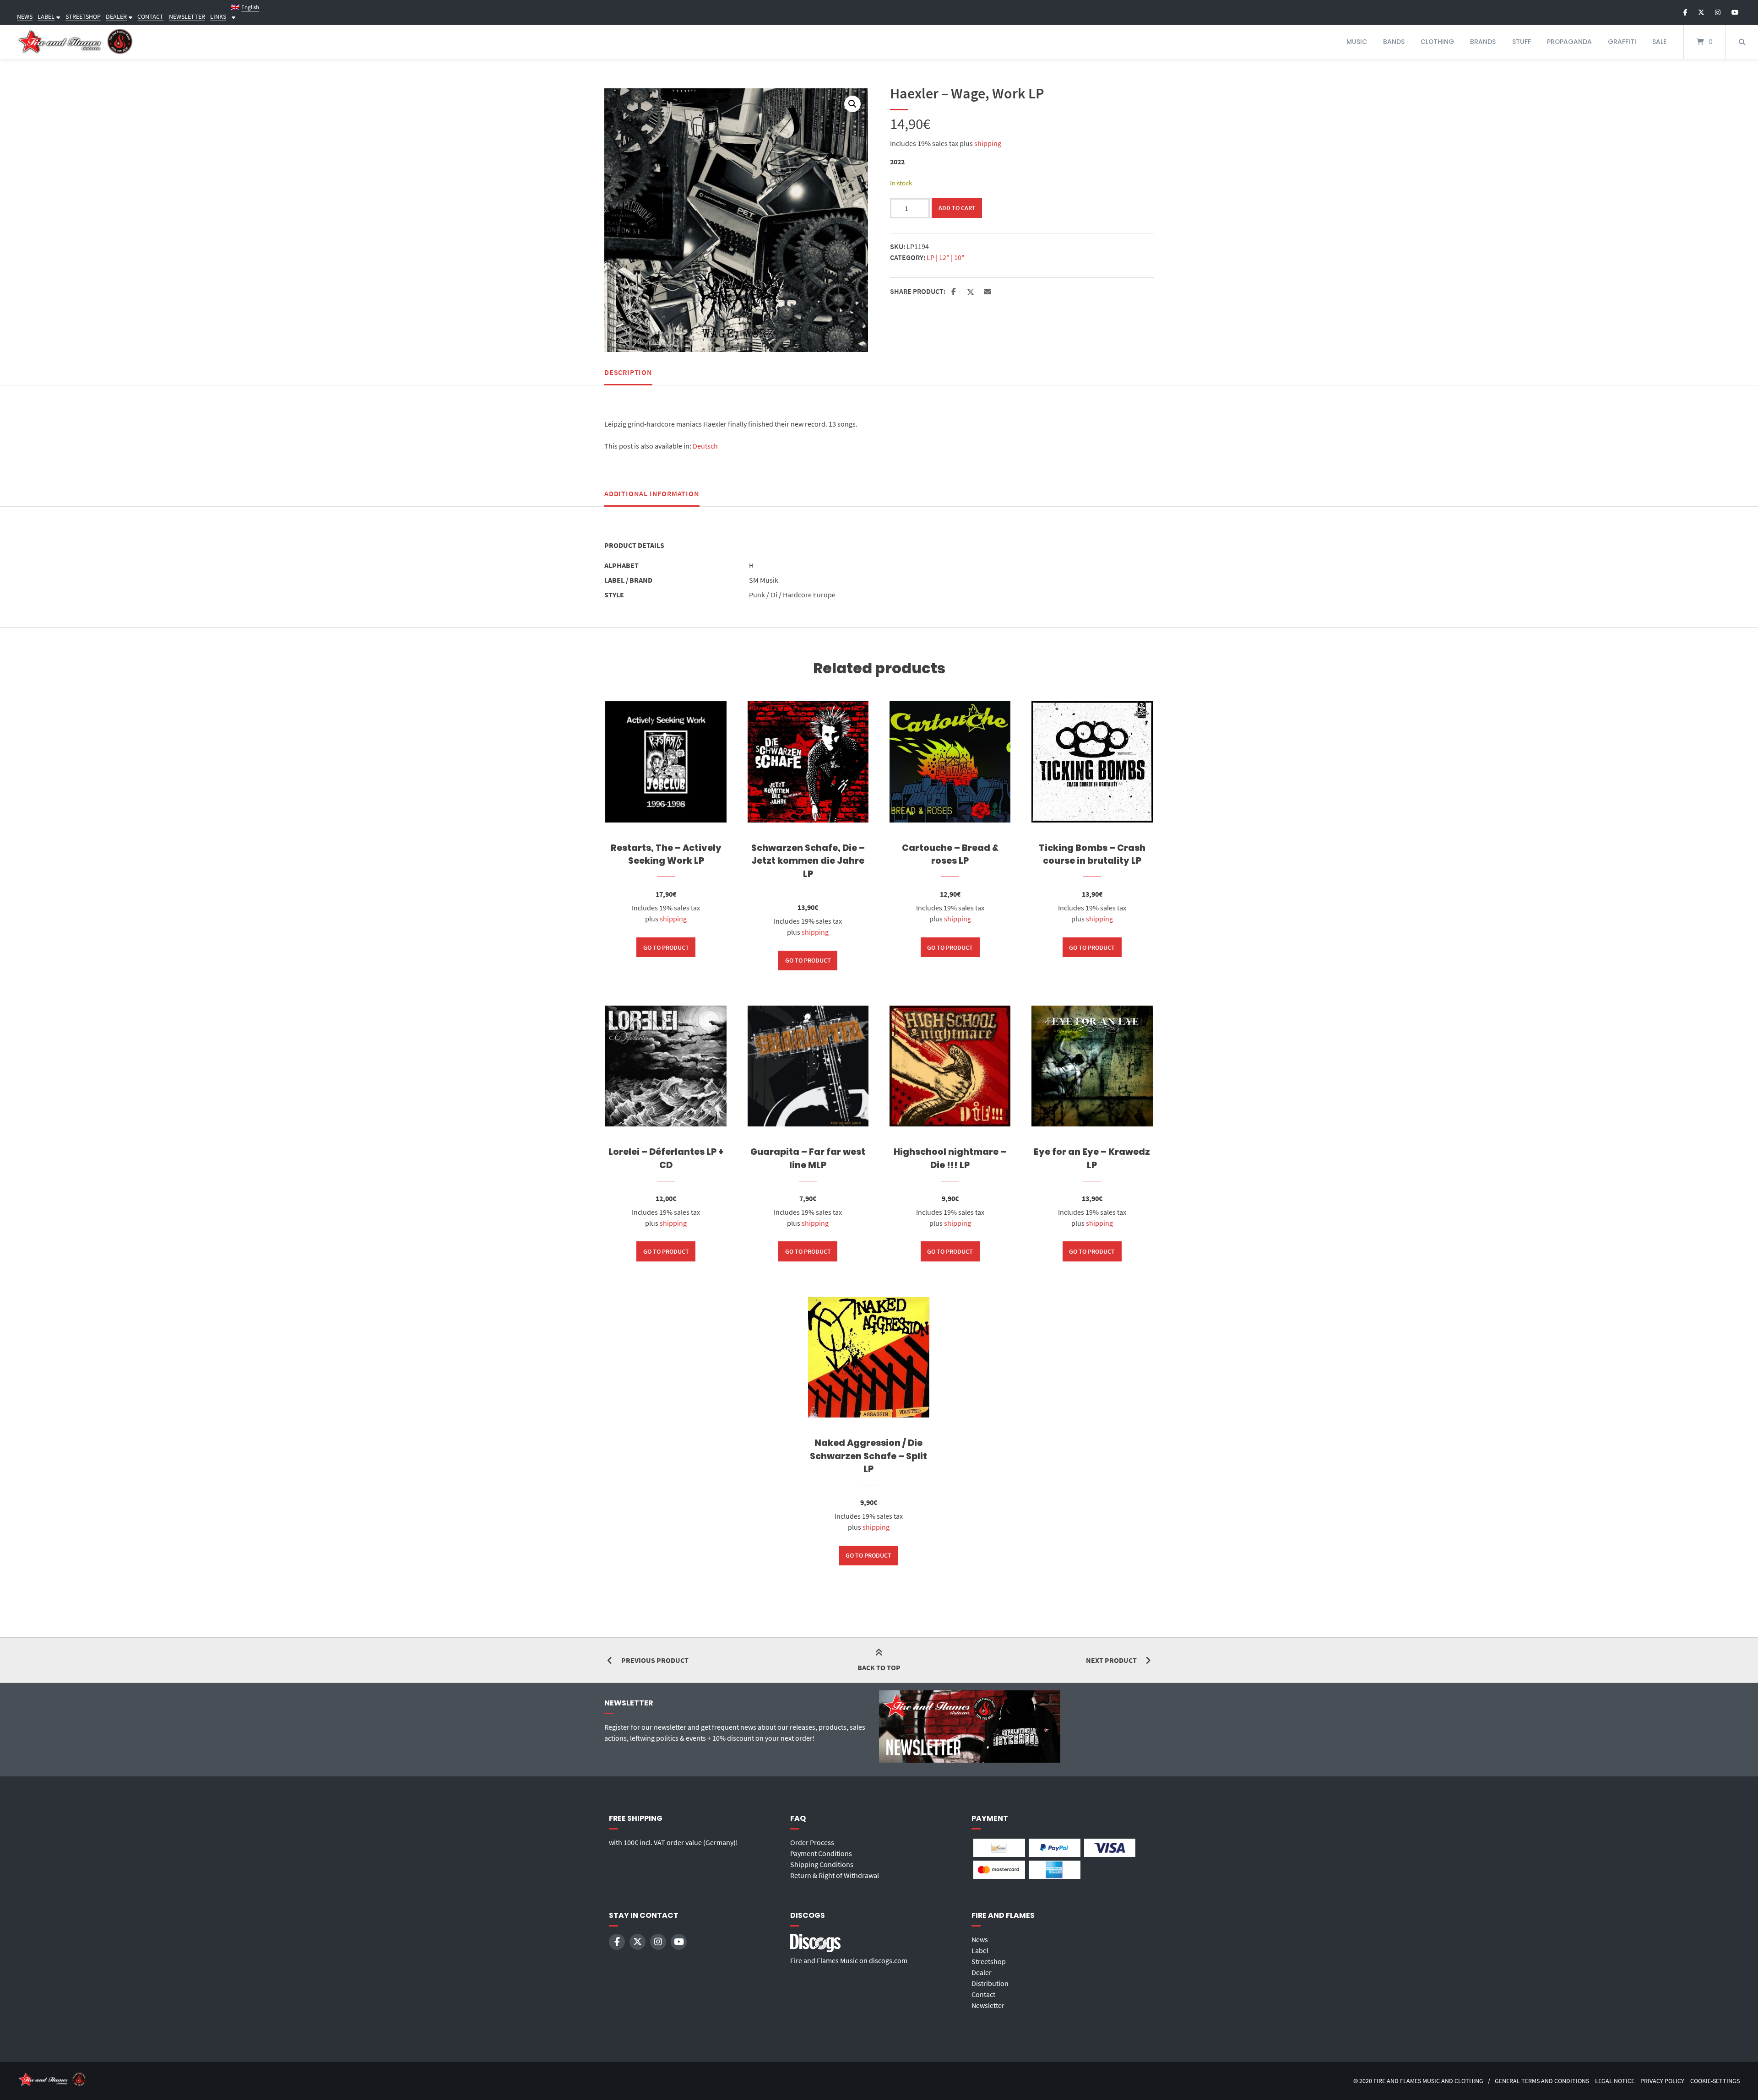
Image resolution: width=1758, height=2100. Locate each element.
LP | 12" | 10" (946, 257)
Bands (1394, 42)
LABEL (46, 16)
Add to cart (957, 208)
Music (1357, 42)
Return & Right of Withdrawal (835, 1875)
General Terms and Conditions (1542, 2081)
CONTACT (150, 16)
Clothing (1437, 42)
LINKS (218, 16)
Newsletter (988, 2005)
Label (980, 1950)
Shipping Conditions (822, 1864)
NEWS (25, 16)
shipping (988, 143)
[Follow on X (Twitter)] (1701, 12)
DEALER (116, 16)
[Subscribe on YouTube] (1735, 12)
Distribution (990, 1983)
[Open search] (1742, 42)
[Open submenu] (57, 16)
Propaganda (1569, 42)
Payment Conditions (821, 1853)
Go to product (666, 947)
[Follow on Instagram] (1718, 12)
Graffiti (1622, 42)
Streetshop (989, 1961)
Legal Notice (1615, 2081)
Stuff (1522, 42)
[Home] (76, 42)
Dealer (982, 1972)
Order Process (812, 1842)
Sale (1659, 42)
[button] (852, 104)
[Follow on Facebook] (1685, 12)
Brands (1483, 42)
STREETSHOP (83, 16)
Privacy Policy (1662, 2081)
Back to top (879, 1667)
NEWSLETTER (187, 16)
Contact (983, 1994)
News (980, 1939)
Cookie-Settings (1715, 2081)
